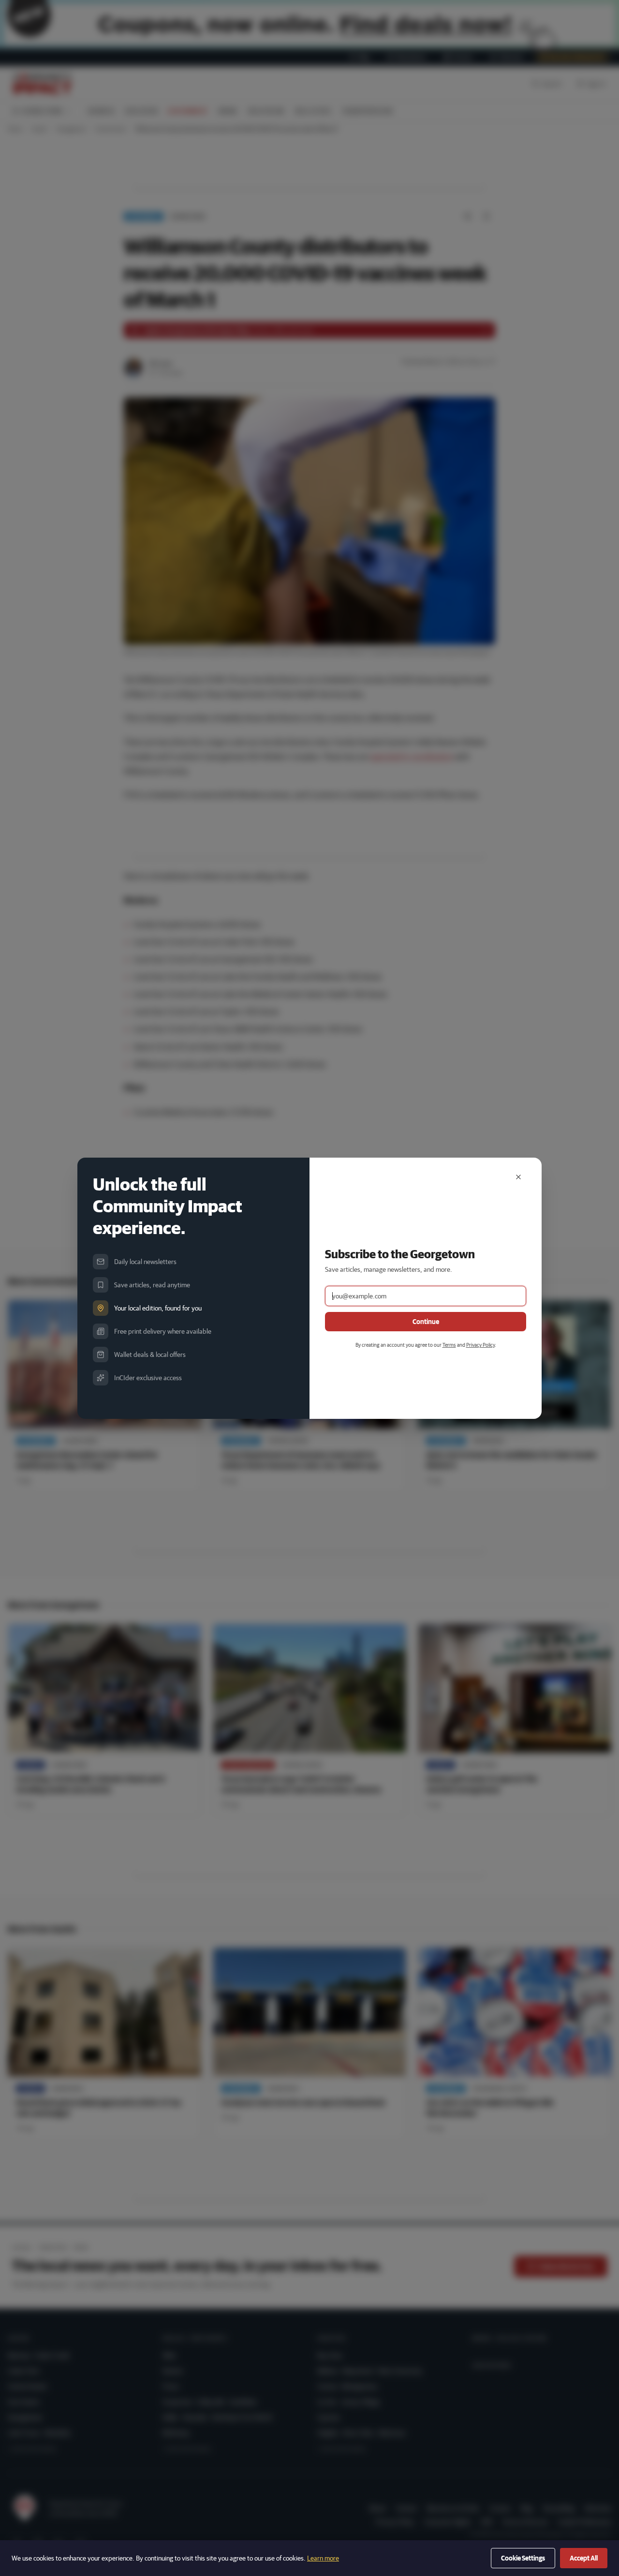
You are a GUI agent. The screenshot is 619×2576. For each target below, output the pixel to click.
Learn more (323, 2558)
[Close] (518, 1177)
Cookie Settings (523, 2558)
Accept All (584, 2558)
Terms (449, 1345)
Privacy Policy (480, 1345)
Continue (426, 1322)
